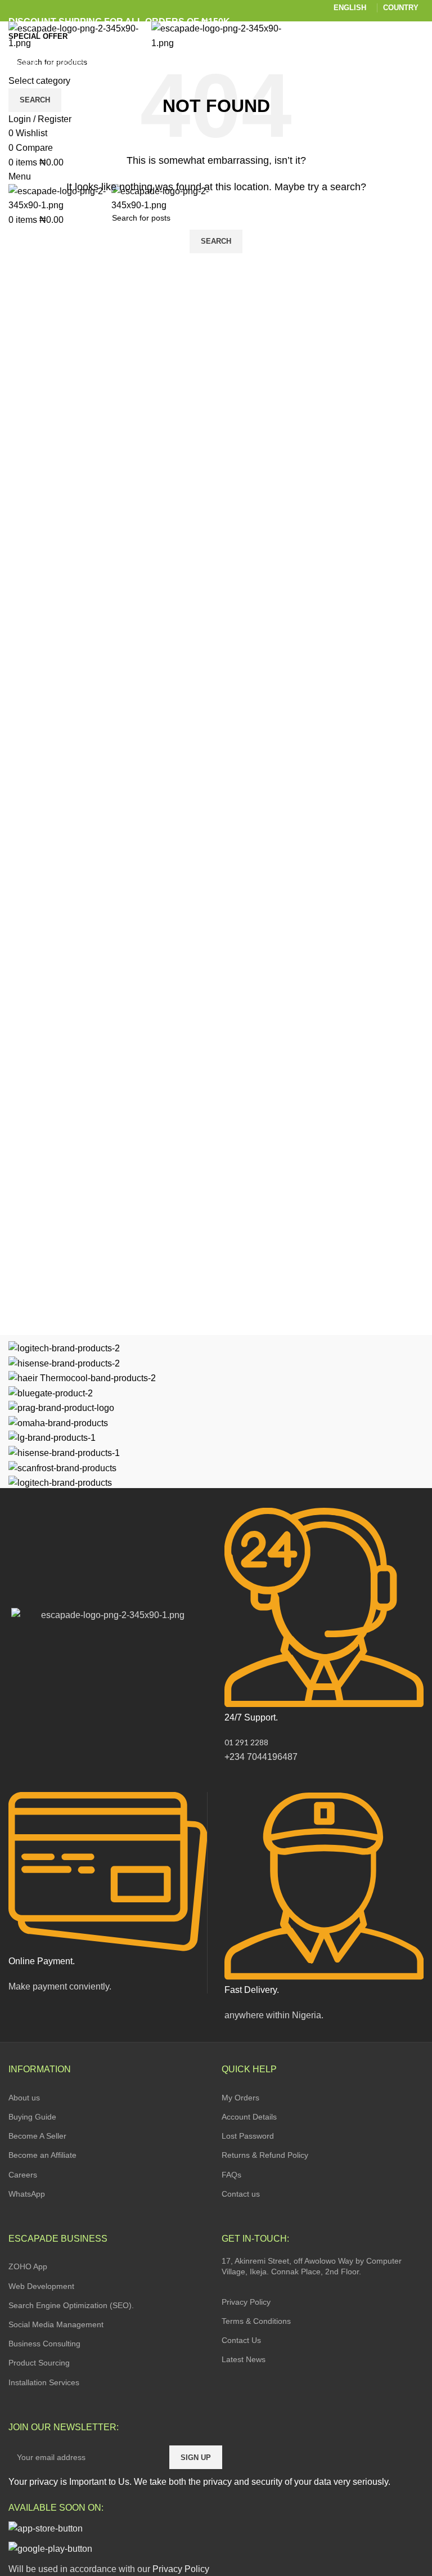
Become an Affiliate (42, 2155)
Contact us (241, 2194)
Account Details (249, 2117)
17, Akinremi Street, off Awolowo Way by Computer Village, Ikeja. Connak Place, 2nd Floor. (312, 2266)
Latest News (244, 2359)
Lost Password (248, 2136)
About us (24, 2098)
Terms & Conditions (256, 2321)
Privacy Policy (246, 2302)
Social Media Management (56, 2324)
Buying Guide (32, 2117)
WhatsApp (27, 2194)
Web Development (41, 2286)
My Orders (240, 2098)
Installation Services (44, 2382)
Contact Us (241, 2340)
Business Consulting (44, 2344)
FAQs (231, 2175)
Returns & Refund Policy (265, 2155)
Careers (23, 2175)
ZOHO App (28, 2266)
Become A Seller (37, 2136)
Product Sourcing (39, 2363)
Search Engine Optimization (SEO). (71, 2305)
